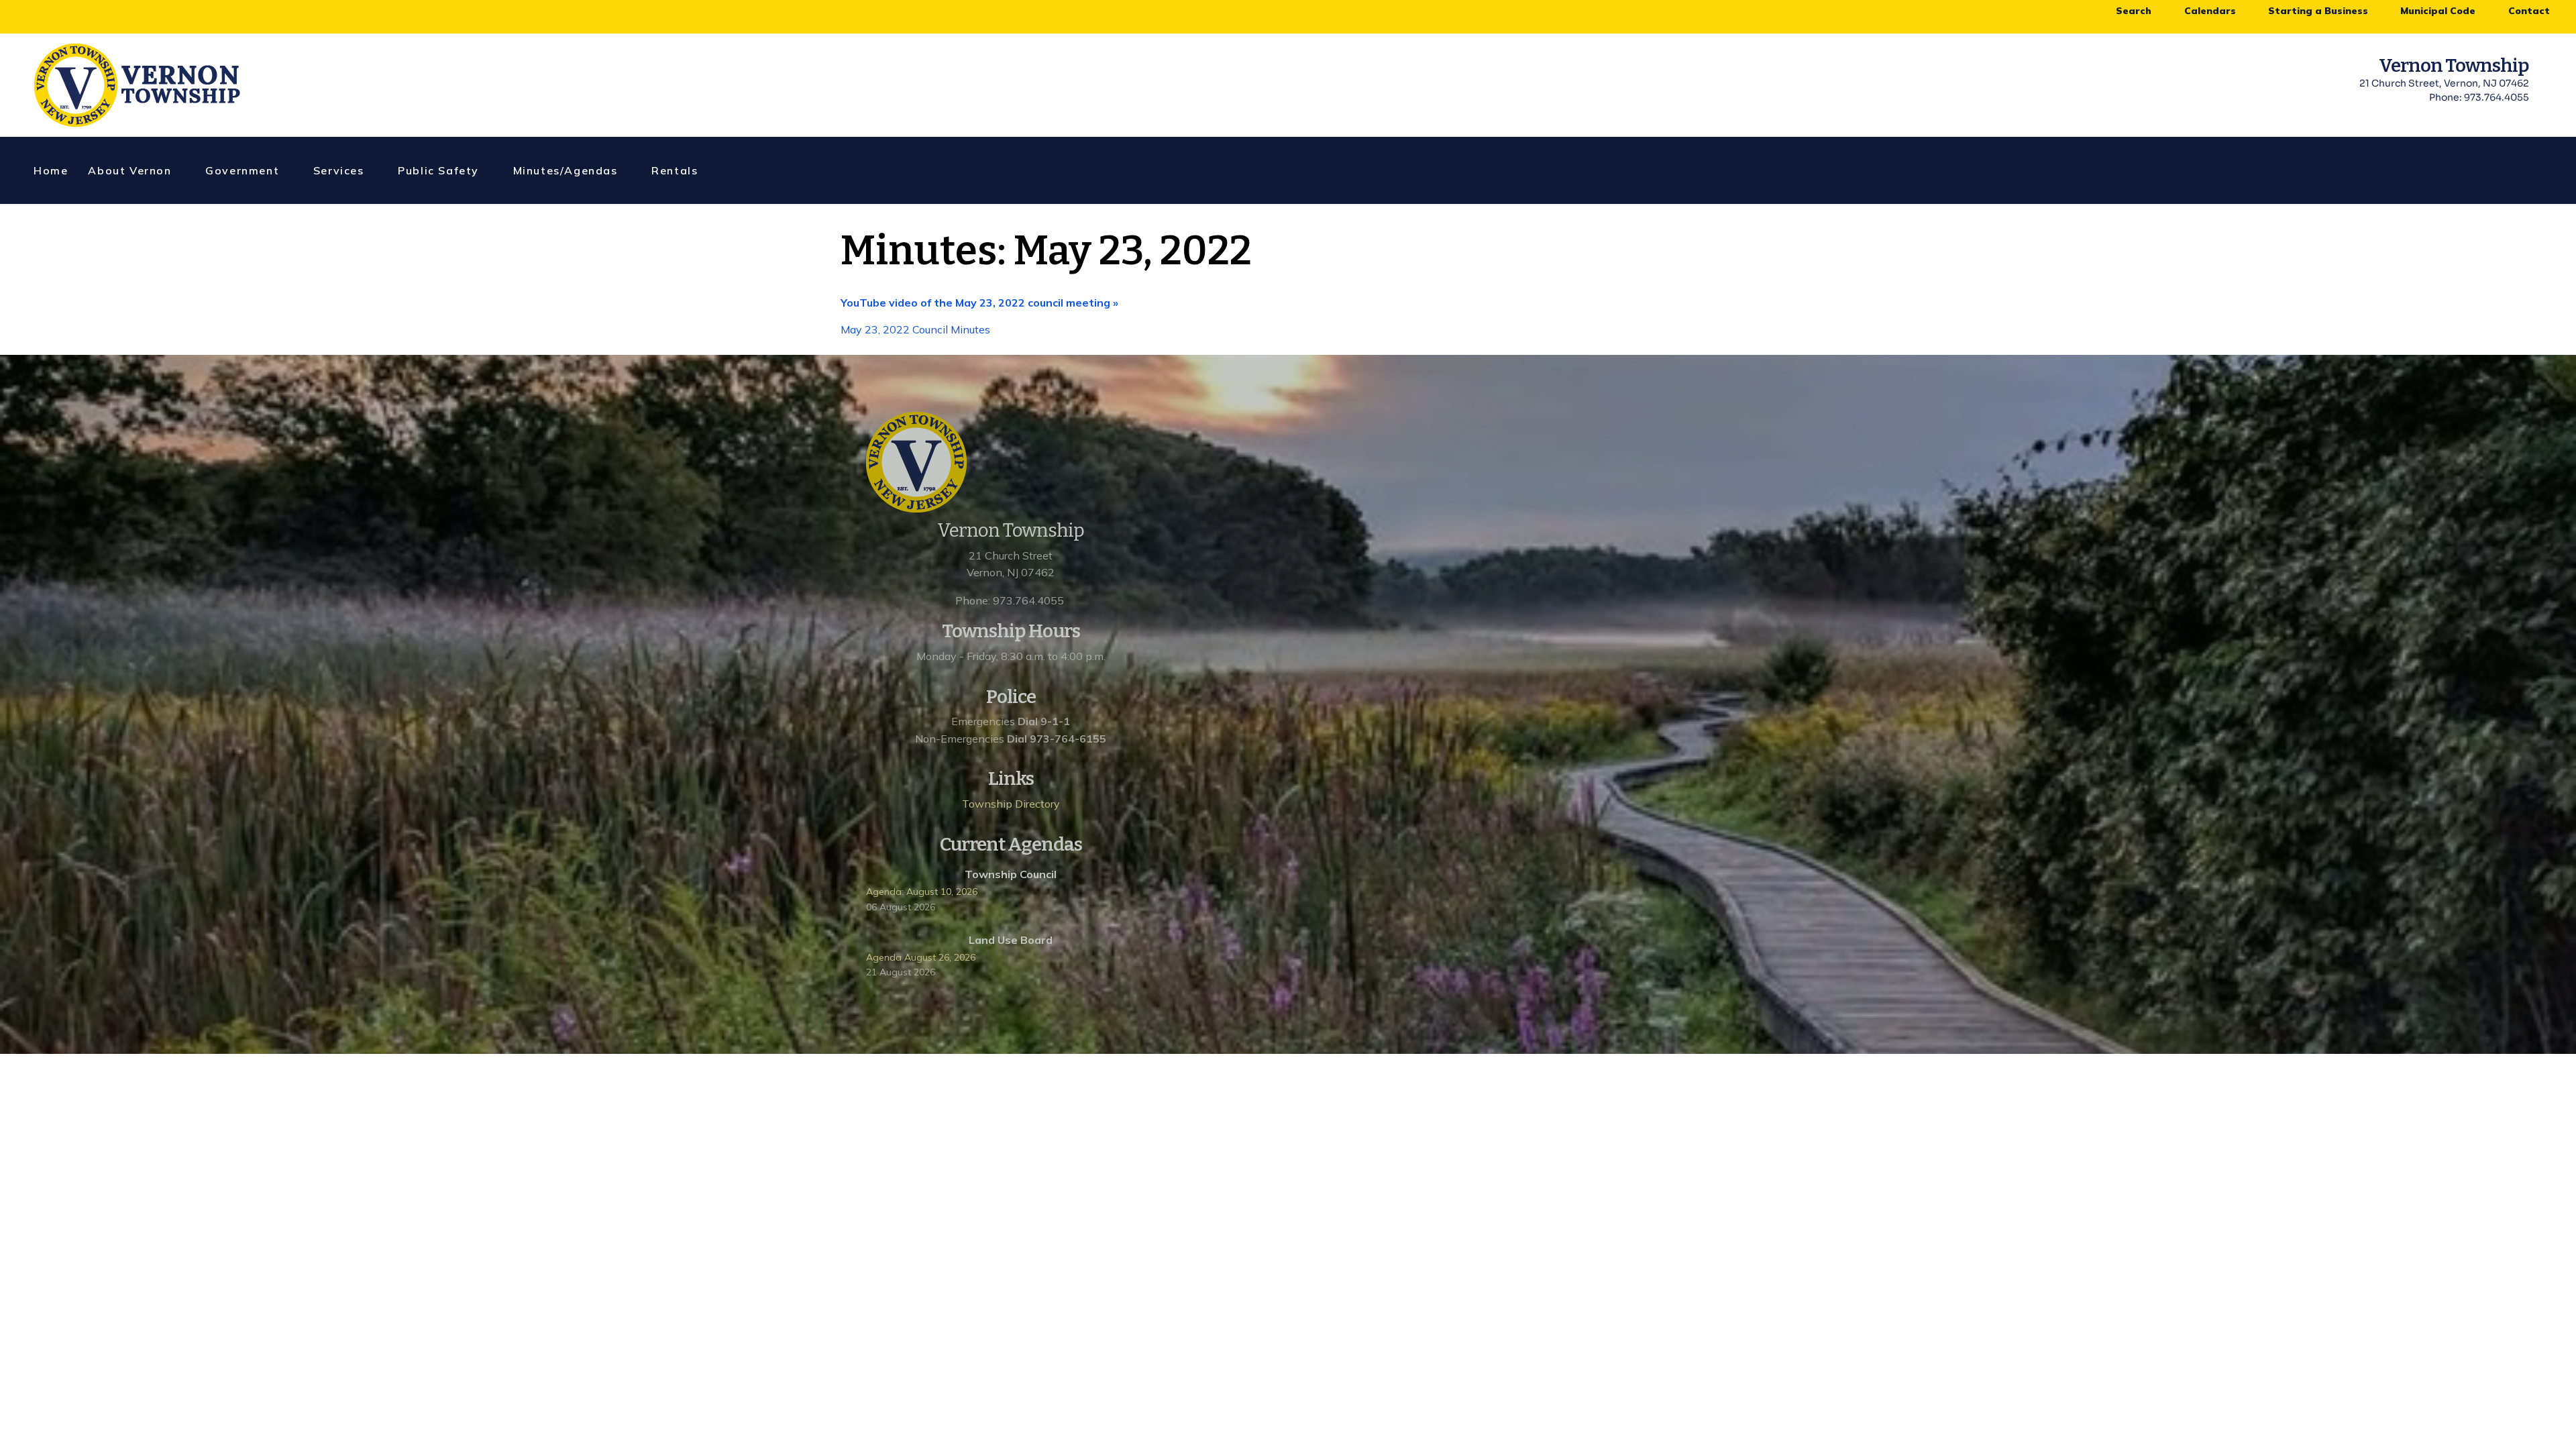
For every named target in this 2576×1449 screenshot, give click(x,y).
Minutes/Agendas (566, 170)
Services (339, 170)
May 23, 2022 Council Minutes (917, 329)
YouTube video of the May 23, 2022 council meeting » (979, 303)
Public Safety (438, 170)
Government (242, 170)
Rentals (675, 170)
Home (51, 170)
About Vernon (129, 170)
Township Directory (1011, 804)
